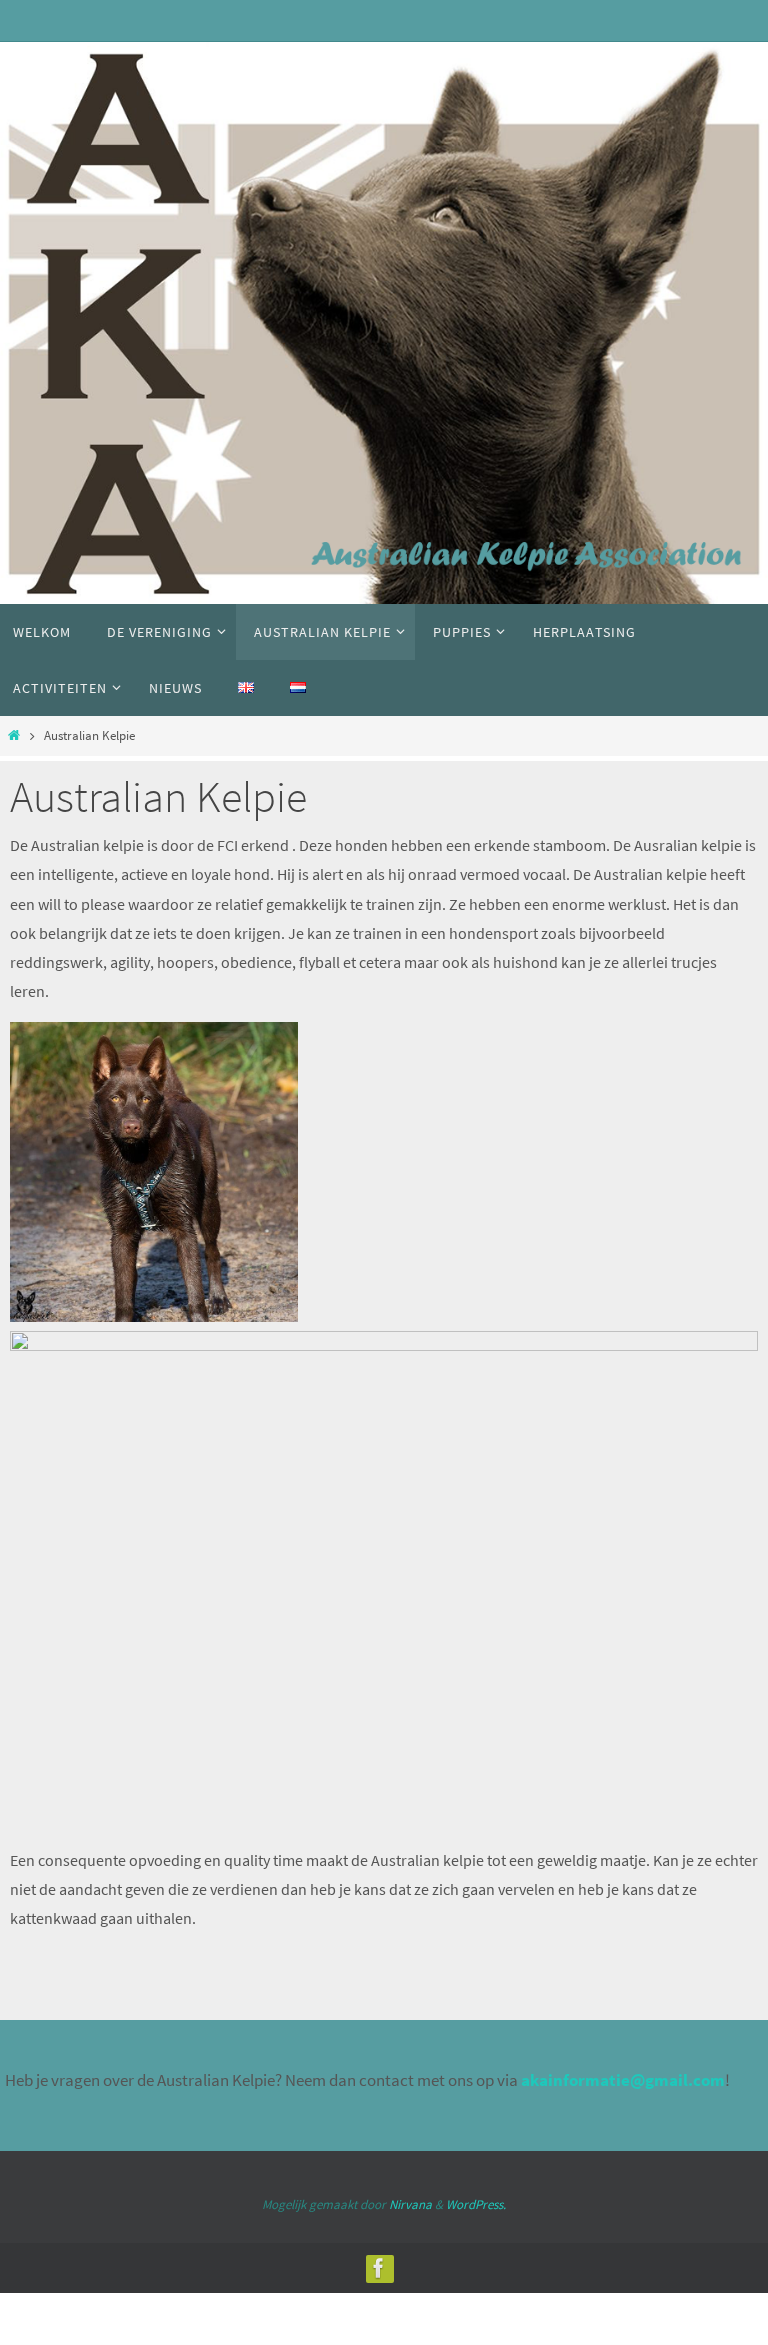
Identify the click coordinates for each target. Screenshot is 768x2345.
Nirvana (410, 2204)
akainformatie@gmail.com (623, 2080)
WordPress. (476, 2204)
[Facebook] (379, 2268)
